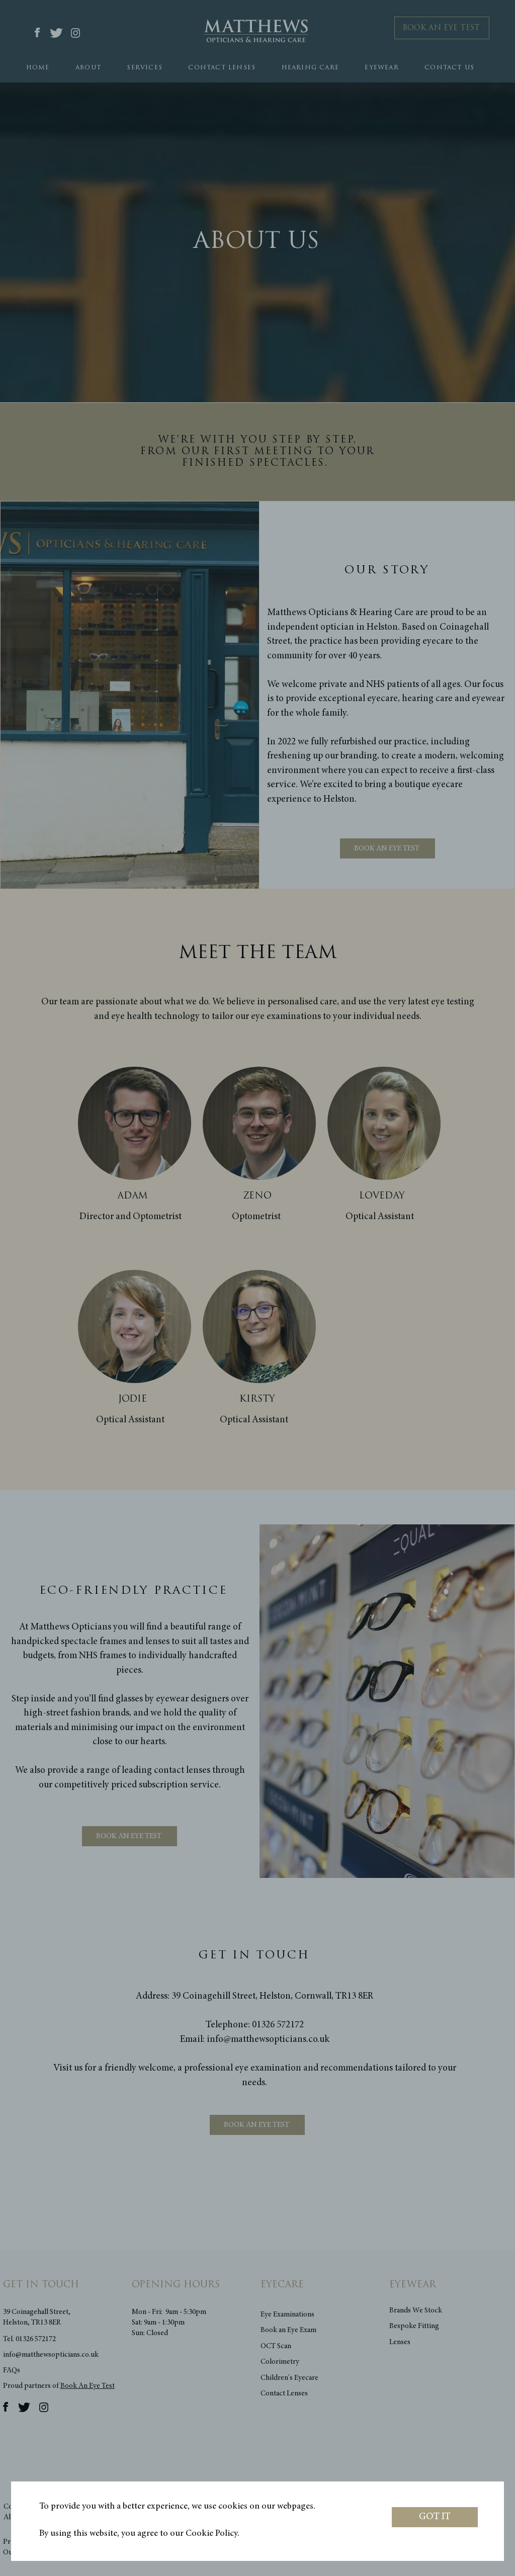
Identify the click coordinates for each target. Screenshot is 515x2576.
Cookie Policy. (212, 2534)
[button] (435, 2517)
